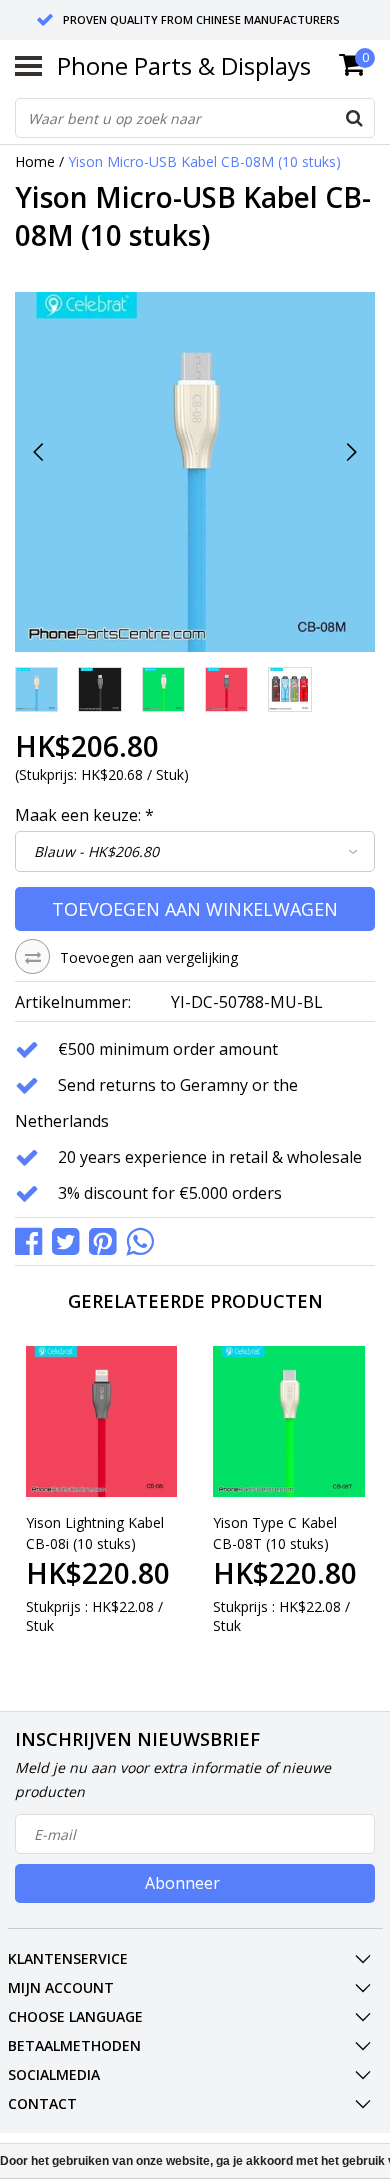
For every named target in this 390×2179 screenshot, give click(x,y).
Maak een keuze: (84, 815)
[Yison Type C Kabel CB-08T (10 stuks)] (289, 1422)
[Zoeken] (354, 118)
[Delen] (33, 1240)
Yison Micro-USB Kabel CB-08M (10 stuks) (204, 161)
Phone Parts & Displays (184, 65)
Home (35, 161)
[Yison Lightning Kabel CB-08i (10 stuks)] (102, 1422)
